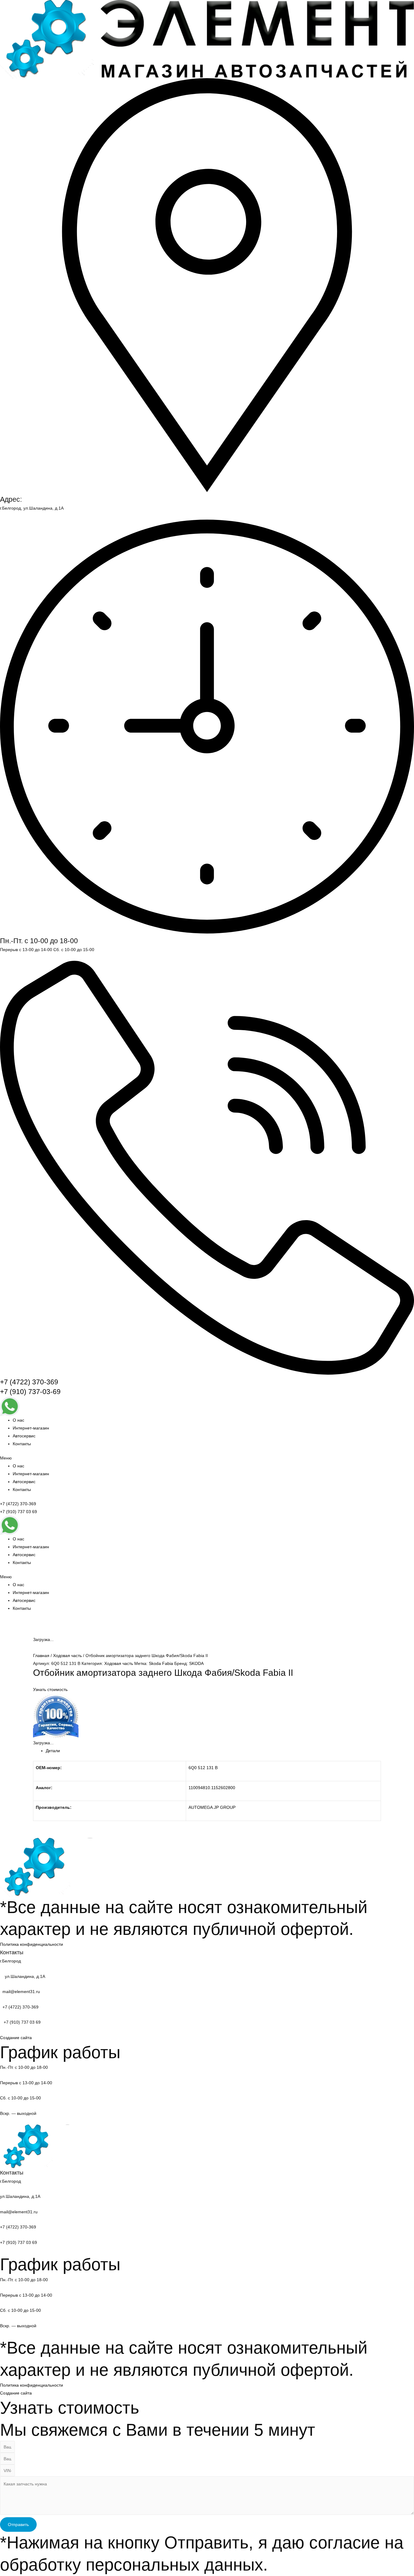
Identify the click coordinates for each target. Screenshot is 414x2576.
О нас (18, 1420)
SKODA (196, 1663)
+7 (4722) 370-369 (29, 1382)
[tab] (213, 1751)
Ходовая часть (67, 1656)
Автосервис (24, 1436)
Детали (53, 1751)
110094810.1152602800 (212, 1788)
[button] (207, 1458)
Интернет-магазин (31, 1428)
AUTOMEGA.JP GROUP (212, 1807)
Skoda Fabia (161, 1663)
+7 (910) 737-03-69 (30, 1392)
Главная (41, 1656)
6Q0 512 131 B (203, 1768)
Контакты (22, 1444)
